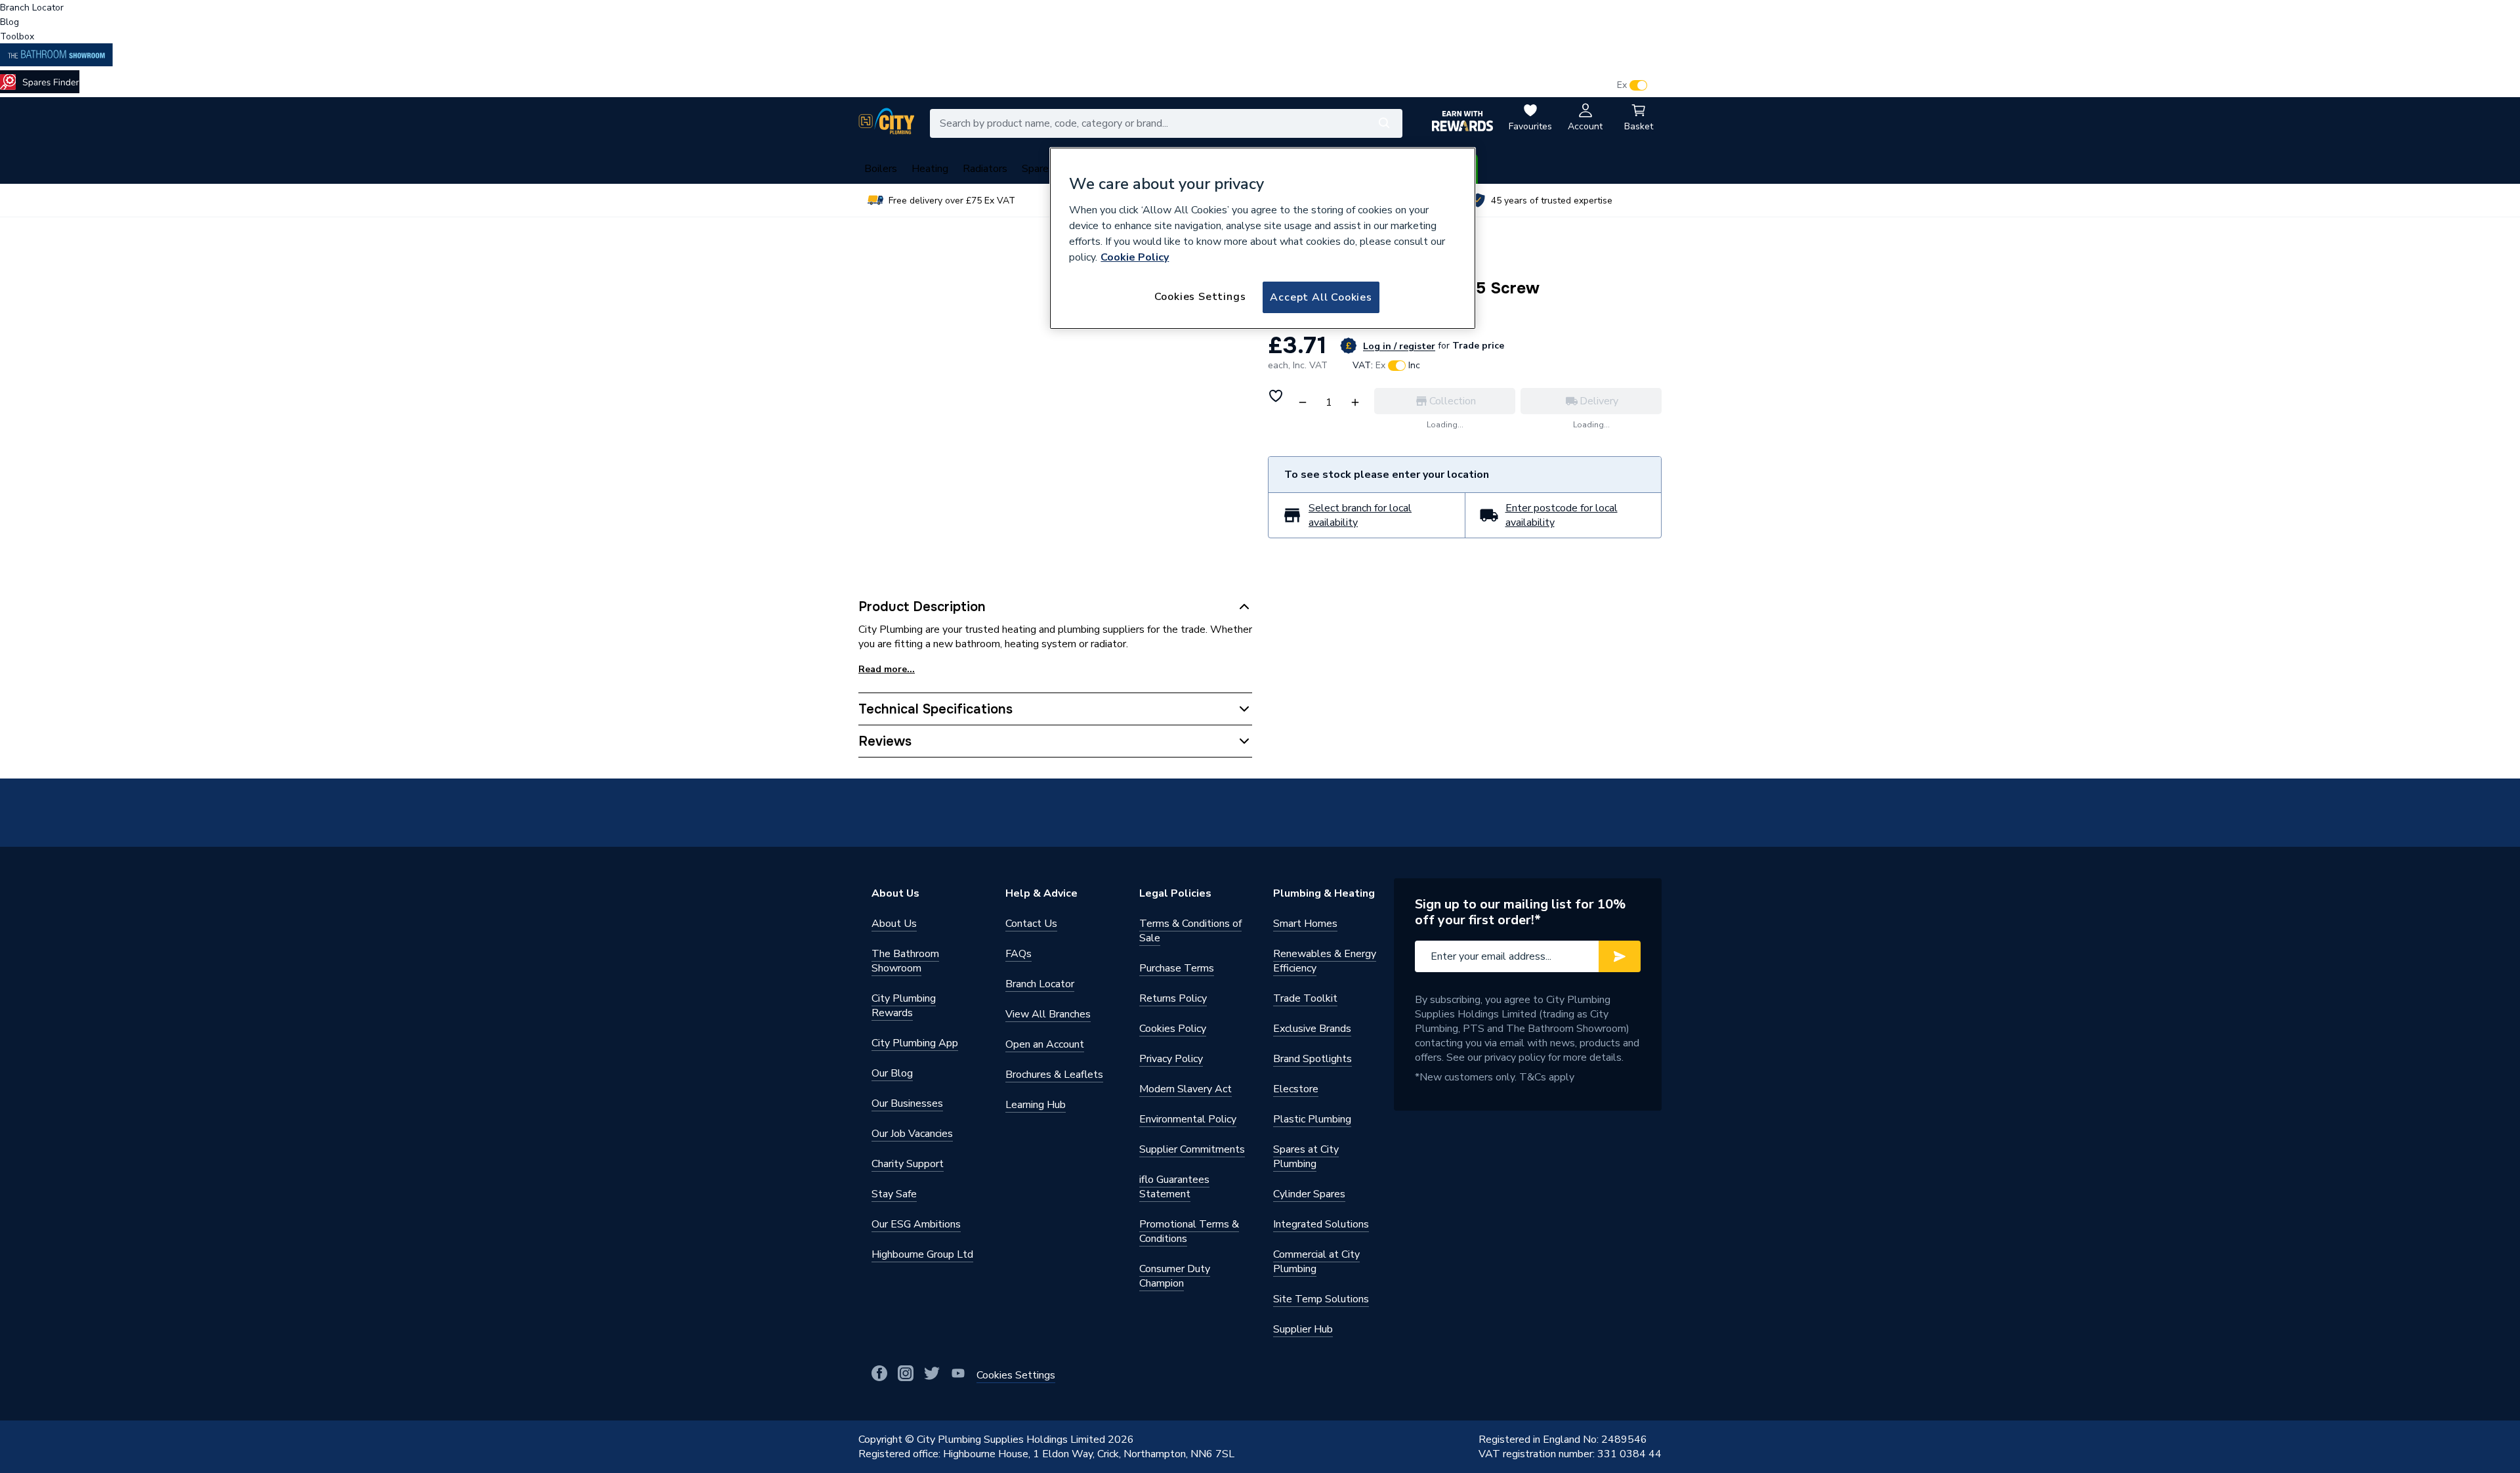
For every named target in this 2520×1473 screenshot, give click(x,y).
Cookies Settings (1200, 297)
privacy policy (1515, 1057)
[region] (1263, 238)
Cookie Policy (1135, 257)
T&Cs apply (1547, 1077)
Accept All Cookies (1321, 297)
